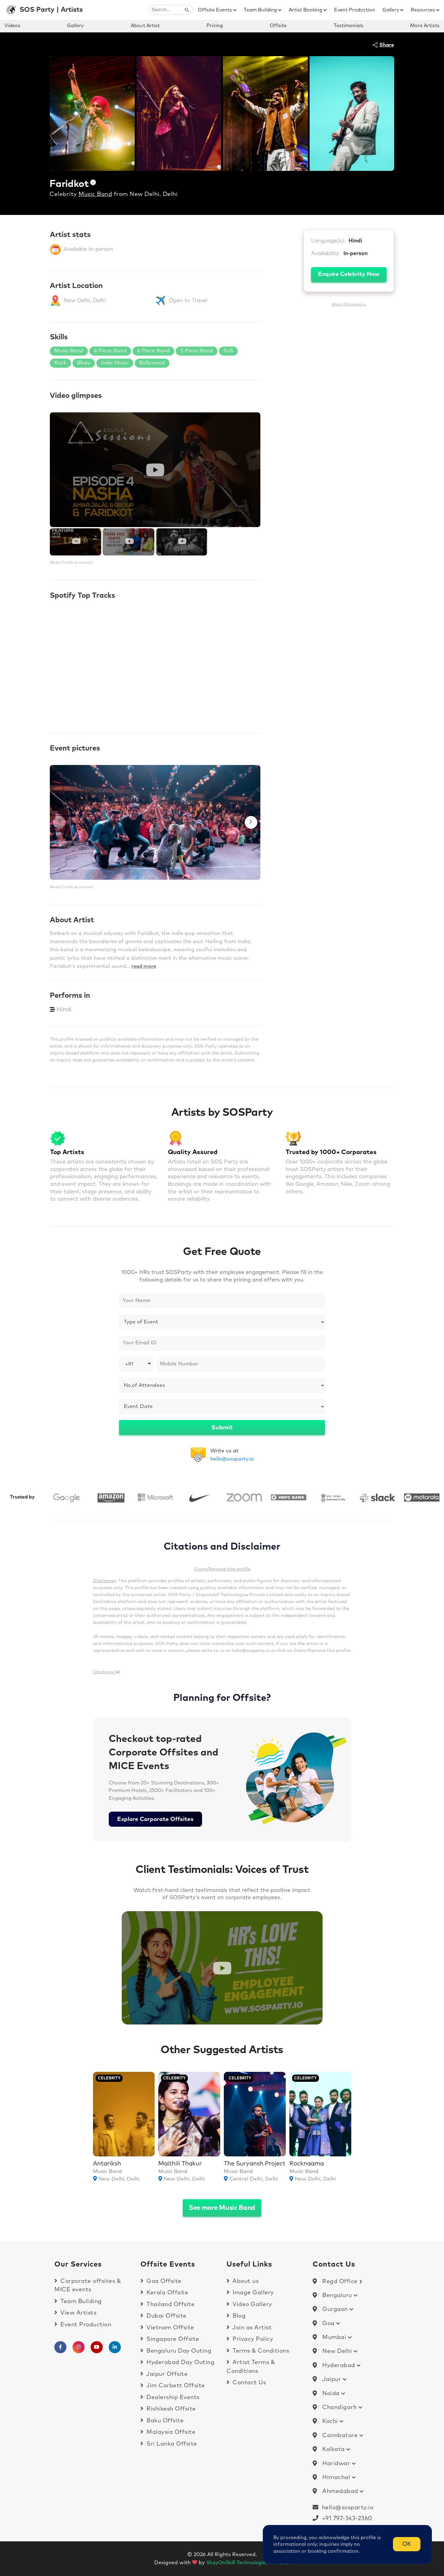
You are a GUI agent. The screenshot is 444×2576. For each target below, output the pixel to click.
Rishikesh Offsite (171, 2409)
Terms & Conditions (260, 2351)
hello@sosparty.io (232, 1459)
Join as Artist (251, 2328)
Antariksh (107, 2164)
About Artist (145, 26)
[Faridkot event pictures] (155, 822)
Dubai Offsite (166, 2316)
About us (245, 2281)
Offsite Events (216, 10)
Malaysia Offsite (170, 2432)
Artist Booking (306, 10)
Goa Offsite (163, 2281)
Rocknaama (307, 2164)
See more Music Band (222, 2208)
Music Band (95, 194)
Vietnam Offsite (170, 2328)
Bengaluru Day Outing (178, 2351)
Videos (12, 26)
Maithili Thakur (180, 2164)
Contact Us (248, 2383)
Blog (238, 2316)
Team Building (261, 10)
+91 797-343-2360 (345, 2518)
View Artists (78, 2313)
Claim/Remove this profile (222, 1569)
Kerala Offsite (167, 2293)
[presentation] (59, 822)
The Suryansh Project (255, 2164)
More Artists (425, 26)
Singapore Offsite (172, 2339)
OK (407, 2544)
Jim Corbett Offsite (175, 2386)
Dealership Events (172, 2397)
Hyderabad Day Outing (180, 2362)
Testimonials (349, 26)
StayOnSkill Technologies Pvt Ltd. (248, 2563)
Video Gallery (252, 2304)
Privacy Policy (252, 2339)
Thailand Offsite (170, 2304)
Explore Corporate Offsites (155, 1819)
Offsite (278, 26)
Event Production (355, 10)
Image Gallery (253, 2293)
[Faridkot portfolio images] (92, 113)
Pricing (215, 26)
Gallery (391, 10)
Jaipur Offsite (166, 2374)
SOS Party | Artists (51, 10)
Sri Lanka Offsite (171, 2444)
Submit (222, 1428)
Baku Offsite (164, 2421)
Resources (423, 10)
